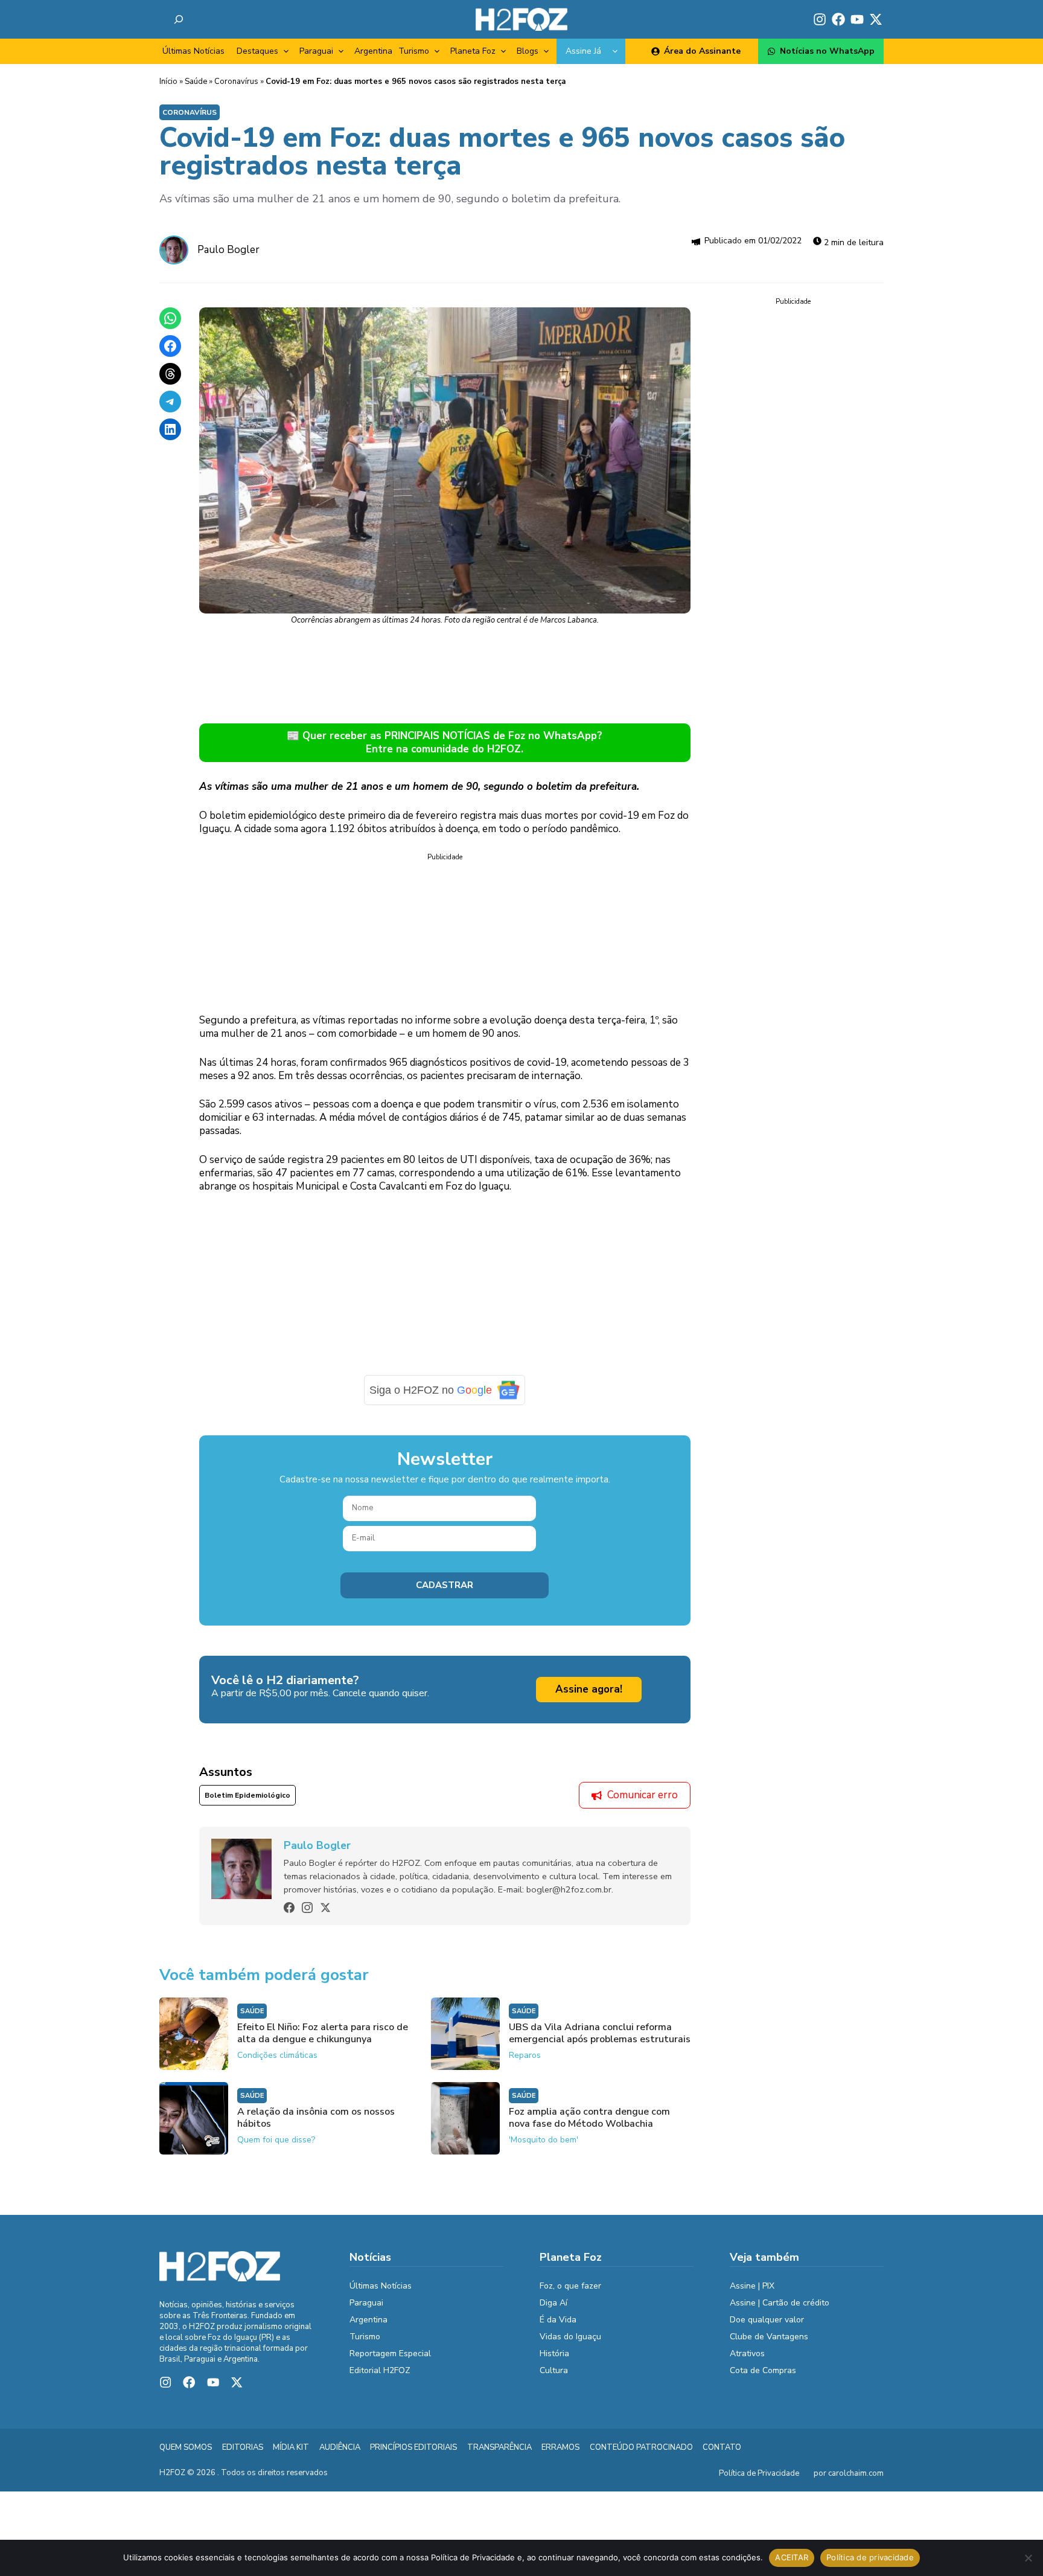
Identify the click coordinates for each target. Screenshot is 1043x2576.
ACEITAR (792, 2557)
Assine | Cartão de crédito (780, 2303)
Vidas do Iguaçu (570, 2337)
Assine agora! (589, 1689)
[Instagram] (307, 1908)
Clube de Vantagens (769, 2337)
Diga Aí (553, 2303)
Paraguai (316, 51)
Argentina (373, 51)
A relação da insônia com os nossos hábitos (316, 2118)
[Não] (1028, 2558)
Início (168, 82)
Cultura (554, 2370)
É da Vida (558, 2320)
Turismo (414, 51)
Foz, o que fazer (570, 2286)
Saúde (196, 82)
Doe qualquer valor (767, 2320)
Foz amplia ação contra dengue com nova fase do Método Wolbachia (589, 2118)
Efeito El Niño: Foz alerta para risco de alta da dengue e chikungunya (323, 2033)
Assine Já (583, 51)
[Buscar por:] (179, 19)
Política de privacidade (870, 2557)
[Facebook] (289, 1908)
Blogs (528, 51)
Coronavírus (236, 82)
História (554, 2353)
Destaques (257, 51)
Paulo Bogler (228, 250)
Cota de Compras (763, 2370)
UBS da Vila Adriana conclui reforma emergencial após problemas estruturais (600, 2033)
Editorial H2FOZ (380, 2370)
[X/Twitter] (325, 1908)
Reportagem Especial (390, 2353)
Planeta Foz (473, 51)
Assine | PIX (752, 2286)
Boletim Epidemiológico (247, 1795)
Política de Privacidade (759, 2473)
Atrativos (747, 2353)
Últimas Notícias (193, 51)
